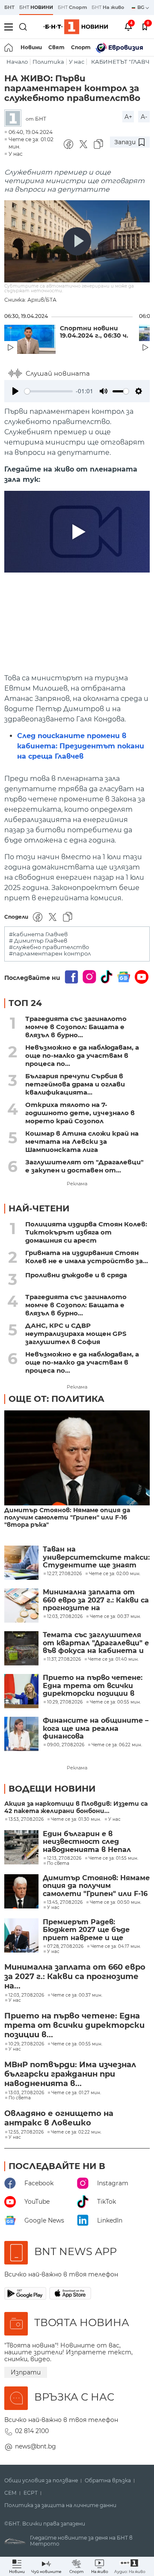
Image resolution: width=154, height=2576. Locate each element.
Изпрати (26, 2372)
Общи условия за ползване (41, 2481)
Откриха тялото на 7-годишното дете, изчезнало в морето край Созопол (80, 1113)
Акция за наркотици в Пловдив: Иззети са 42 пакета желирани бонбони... (76, 1807)
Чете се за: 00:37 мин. (77, 1995)
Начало (17, 62)
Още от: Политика (56, 1399)
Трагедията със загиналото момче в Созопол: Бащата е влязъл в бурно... (76, 1027)
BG (141, 7)
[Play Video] (77, 241)
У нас (77, 62)
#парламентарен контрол (50, 954)
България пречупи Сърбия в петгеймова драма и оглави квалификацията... (75, 1084)
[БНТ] (15, 119)
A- (144, 117)
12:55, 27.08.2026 (26, 2132)
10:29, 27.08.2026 (26, 2044)
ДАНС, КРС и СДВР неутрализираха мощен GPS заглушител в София (76, 1334)
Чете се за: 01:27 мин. (76, 2093)
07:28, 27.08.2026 (65, 1947)
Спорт (81, 47)
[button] (130, 2566)
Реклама (77, 1184)
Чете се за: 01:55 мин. (113, 1858)
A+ (128, 117)
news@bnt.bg (36, 2446)
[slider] (49, 391)
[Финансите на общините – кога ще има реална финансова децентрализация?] (21, 1734)
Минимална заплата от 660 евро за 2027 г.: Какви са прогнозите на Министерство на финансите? (96, 1600)
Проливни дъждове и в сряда (76, 1275)
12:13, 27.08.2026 (64, 1858)
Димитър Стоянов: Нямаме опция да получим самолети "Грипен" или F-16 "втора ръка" (67, 1518)
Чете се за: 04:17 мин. (116, 1947)
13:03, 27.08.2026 (26, 2093)
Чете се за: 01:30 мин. (76, 1819)
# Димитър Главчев (38, 941)
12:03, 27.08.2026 (26, 1995)
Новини (31, 47)
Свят (56, 47)
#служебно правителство (49, 947)
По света (58, 1864)
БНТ (9, 7)
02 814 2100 (32, 2431)
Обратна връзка (108, 2481)
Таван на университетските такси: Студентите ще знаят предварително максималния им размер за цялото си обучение (96, 1557)
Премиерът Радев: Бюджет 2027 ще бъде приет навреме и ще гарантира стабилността (96, 1930)
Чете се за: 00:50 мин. (115, 1902)
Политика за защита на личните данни (60, 2505)
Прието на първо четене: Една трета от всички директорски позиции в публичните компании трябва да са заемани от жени (93, 1686)
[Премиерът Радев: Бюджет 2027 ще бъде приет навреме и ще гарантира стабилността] (21, 1935)
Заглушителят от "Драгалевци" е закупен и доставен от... (84, 1166)
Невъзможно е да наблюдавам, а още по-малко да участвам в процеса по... (82, 1055)
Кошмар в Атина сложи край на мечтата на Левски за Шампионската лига (82, 1141)
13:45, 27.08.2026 (65, 1902)
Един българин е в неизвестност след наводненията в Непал (87, 1842)
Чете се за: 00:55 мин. (77, 2044)
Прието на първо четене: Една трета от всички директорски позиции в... (74, 2025)
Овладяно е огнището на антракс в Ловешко (59, 2118)
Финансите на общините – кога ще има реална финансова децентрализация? (96, 1729)
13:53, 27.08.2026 (26, 1819)
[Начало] (9, 47)
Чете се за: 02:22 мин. (76, 2132)
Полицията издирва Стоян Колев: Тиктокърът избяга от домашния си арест (86, 1232)
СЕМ (10, 2493)
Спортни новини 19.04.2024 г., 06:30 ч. (94, 332)
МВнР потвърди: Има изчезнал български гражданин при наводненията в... (70, 2074)
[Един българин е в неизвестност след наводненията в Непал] (21, 1847)
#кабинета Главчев (38, 934)
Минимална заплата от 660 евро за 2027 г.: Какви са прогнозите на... (75, 1977)
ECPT (31, 2493)
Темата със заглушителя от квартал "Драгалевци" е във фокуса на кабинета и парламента (96, 1643)
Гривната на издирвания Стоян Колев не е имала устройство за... (87, 1257)
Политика (48, 62)
